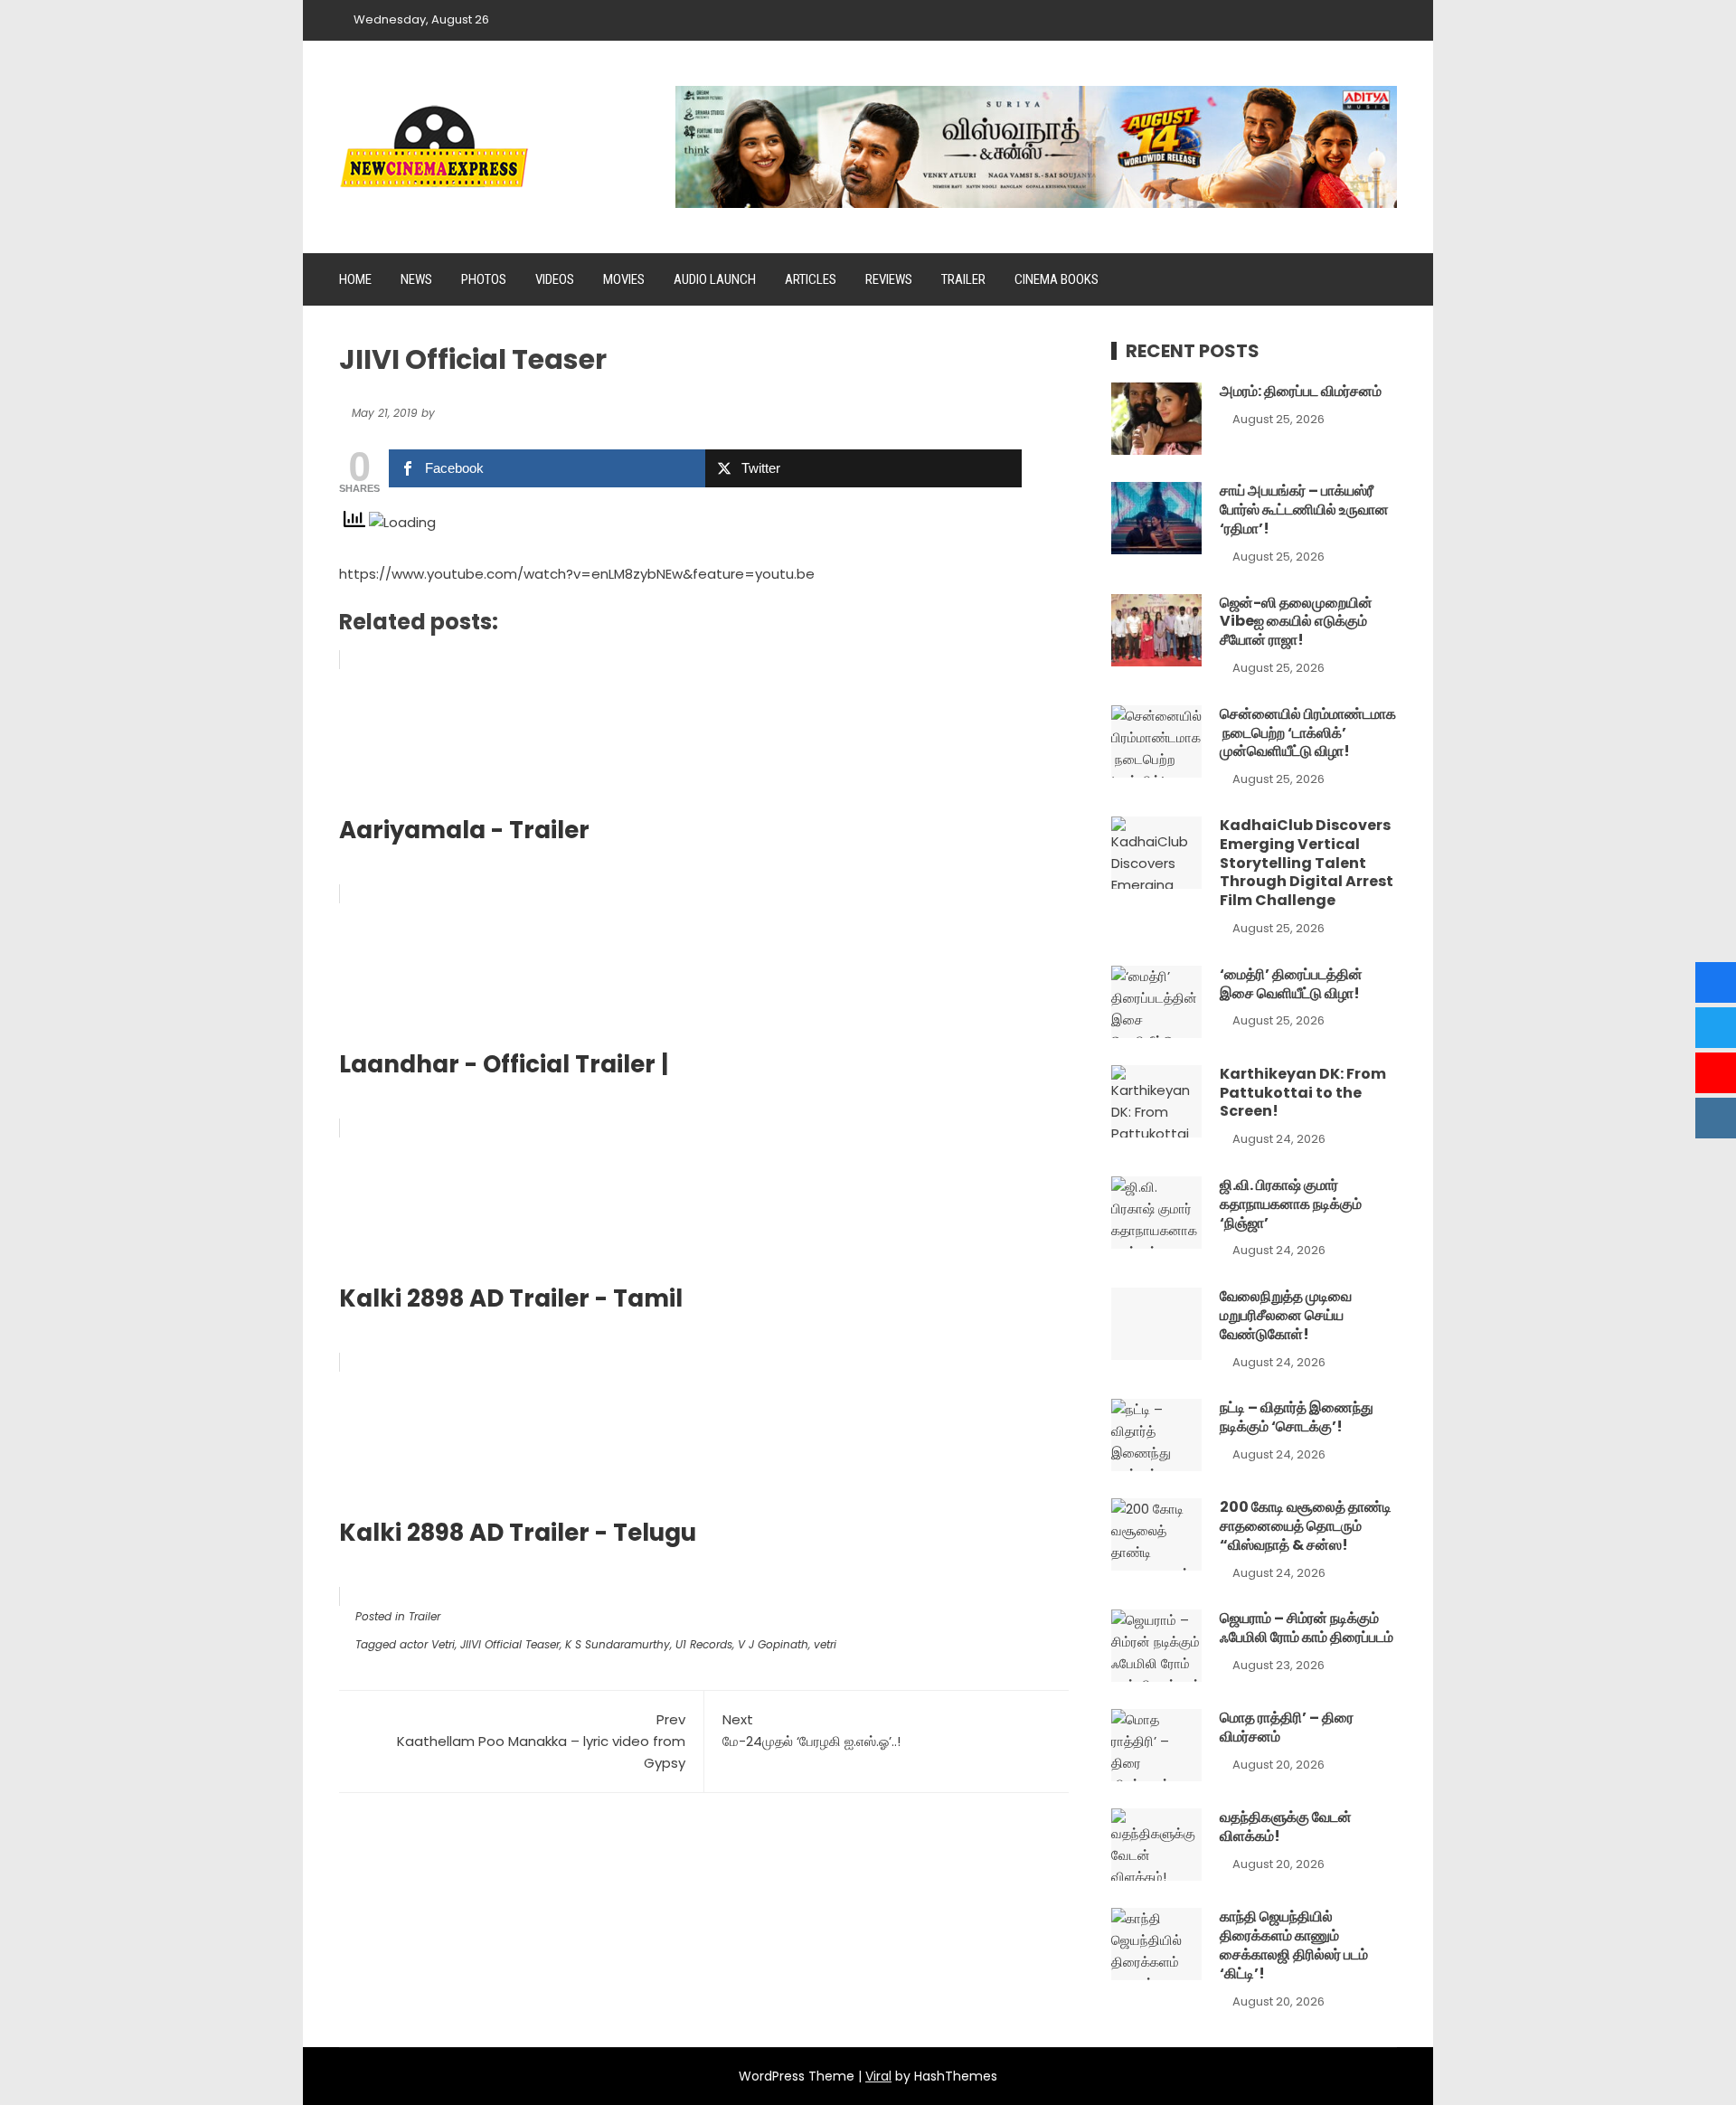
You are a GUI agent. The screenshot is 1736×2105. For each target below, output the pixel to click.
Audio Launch (715, 279)
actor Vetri (427, 1644)
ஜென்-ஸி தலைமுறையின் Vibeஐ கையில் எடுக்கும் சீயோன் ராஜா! (1296, 622)
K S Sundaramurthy (618, 1644)
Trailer (963, 279)
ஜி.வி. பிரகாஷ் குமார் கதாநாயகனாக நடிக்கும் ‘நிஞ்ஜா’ (1291, 1204)
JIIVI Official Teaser (510, 1644)
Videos (555, 279)
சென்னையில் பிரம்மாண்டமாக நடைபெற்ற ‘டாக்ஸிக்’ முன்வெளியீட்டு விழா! (1308, 733)
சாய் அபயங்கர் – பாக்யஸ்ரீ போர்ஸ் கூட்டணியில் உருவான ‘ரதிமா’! (1304, 510)
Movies (624, 279)
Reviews (889, 279)
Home (355, 279)
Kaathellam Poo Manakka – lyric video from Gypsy (541, 1741)
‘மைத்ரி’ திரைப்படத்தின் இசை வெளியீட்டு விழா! (1291, 984)
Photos (484, 279)
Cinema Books (1057, 279)
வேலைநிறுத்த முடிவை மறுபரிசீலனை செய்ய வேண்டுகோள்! (1286, 1315)
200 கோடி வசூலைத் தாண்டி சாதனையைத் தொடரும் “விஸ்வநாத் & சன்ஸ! (1306, 1526)
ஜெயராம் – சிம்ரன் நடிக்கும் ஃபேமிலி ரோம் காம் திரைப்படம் (1307, 1628)
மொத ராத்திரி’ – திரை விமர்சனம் (1287, 1727)
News (416, 279)
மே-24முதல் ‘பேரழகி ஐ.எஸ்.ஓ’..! (811, 1730)
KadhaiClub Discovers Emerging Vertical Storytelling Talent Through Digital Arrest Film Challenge (1307, 863)
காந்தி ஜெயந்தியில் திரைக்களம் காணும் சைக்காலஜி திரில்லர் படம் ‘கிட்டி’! (1294, 1945)
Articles (811, 279)
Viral (878, 2076)
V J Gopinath (773, 1644)
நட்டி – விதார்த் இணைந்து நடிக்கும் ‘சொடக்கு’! (1297, 1417)
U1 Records (704, 1644)
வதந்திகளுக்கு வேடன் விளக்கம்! (1286, 1827)
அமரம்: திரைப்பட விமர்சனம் (1301, 391)
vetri (825, 1644)
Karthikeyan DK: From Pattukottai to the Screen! (1303, 1093)
